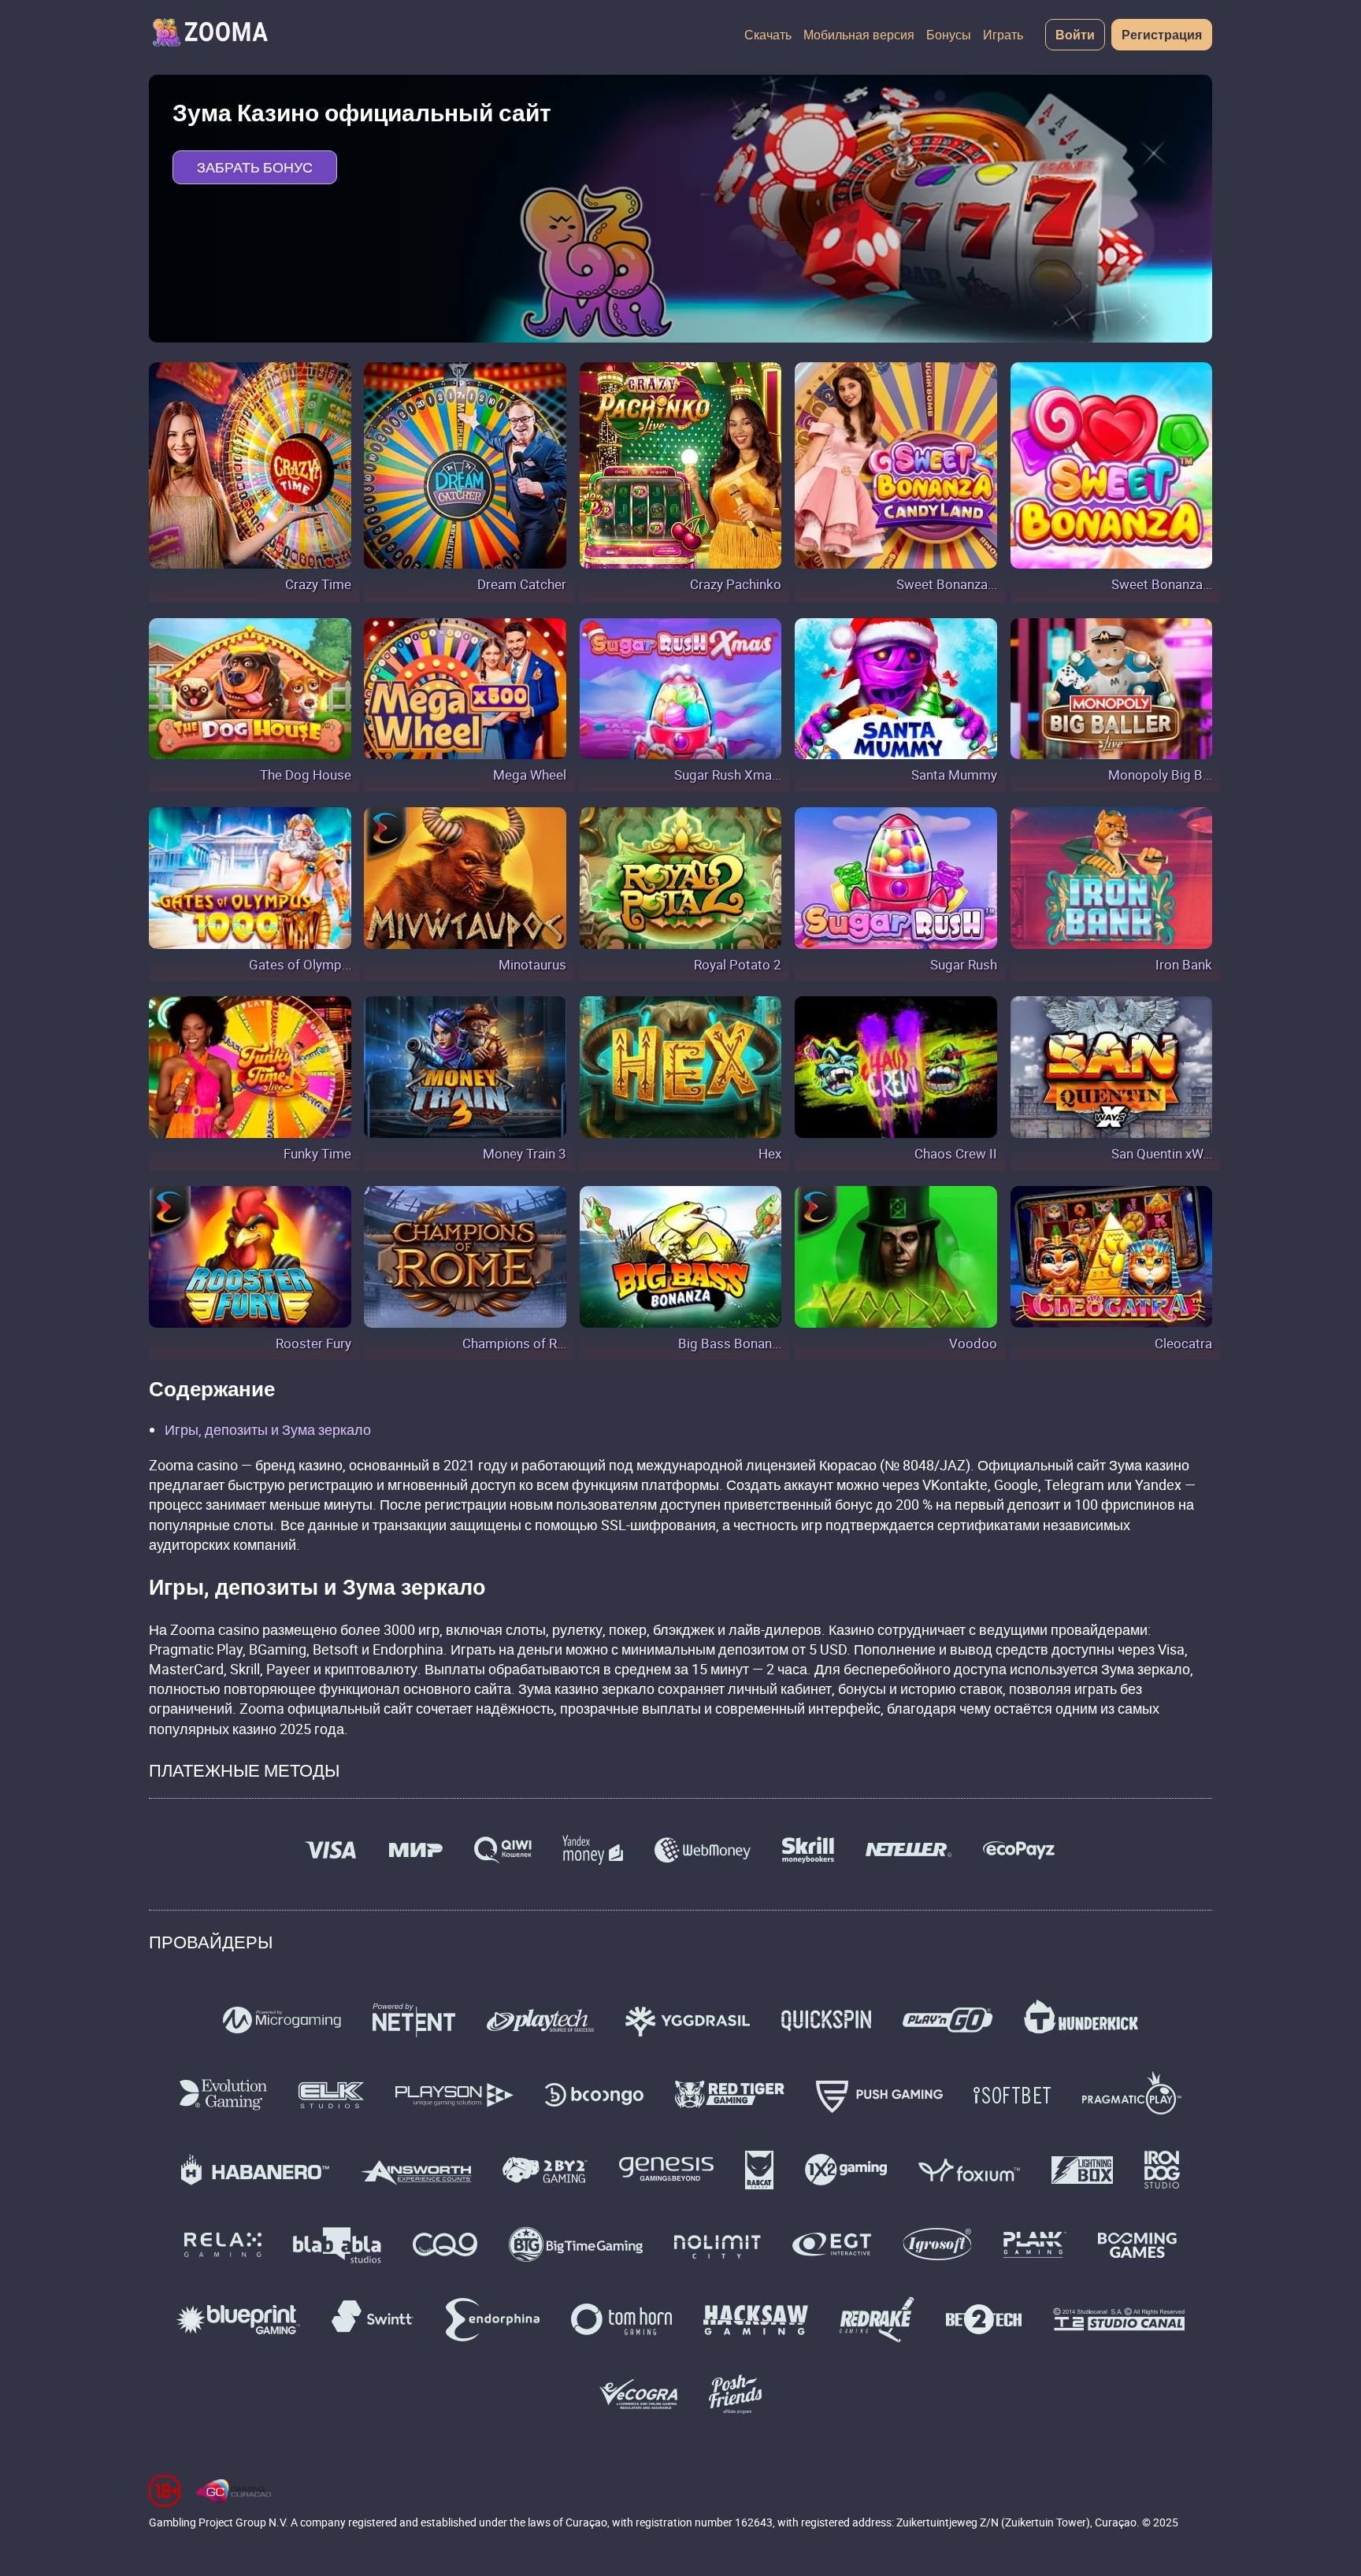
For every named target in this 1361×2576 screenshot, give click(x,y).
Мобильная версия (859, 35)
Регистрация (1162, 35)
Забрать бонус (255, 167)
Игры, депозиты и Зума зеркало (268, 1429)
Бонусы (949, 35)
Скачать (768, 35)
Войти (1075, 35)
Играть (1003, 35)
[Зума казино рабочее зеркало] (210, 35)
